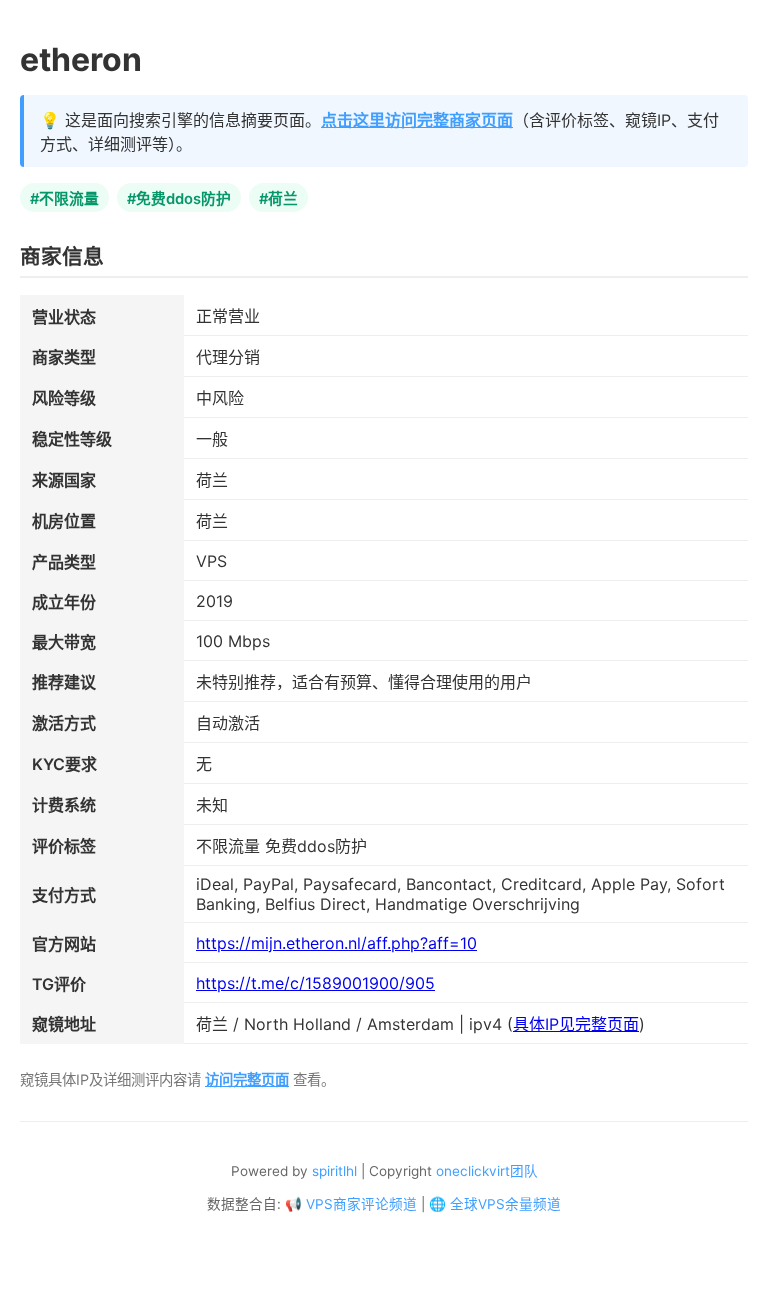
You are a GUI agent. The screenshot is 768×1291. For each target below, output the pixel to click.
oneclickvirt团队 (487, 1171)
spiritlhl (334, 1171)
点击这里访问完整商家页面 (417, 120)
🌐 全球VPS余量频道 (495, 1204)
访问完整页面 (247, 1079)
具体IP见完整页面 (576, 1024)
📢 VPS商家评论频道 (351, 1204)
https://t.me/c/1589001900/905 (315, 983)
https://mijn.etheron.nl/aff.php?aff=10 (336, 943)
